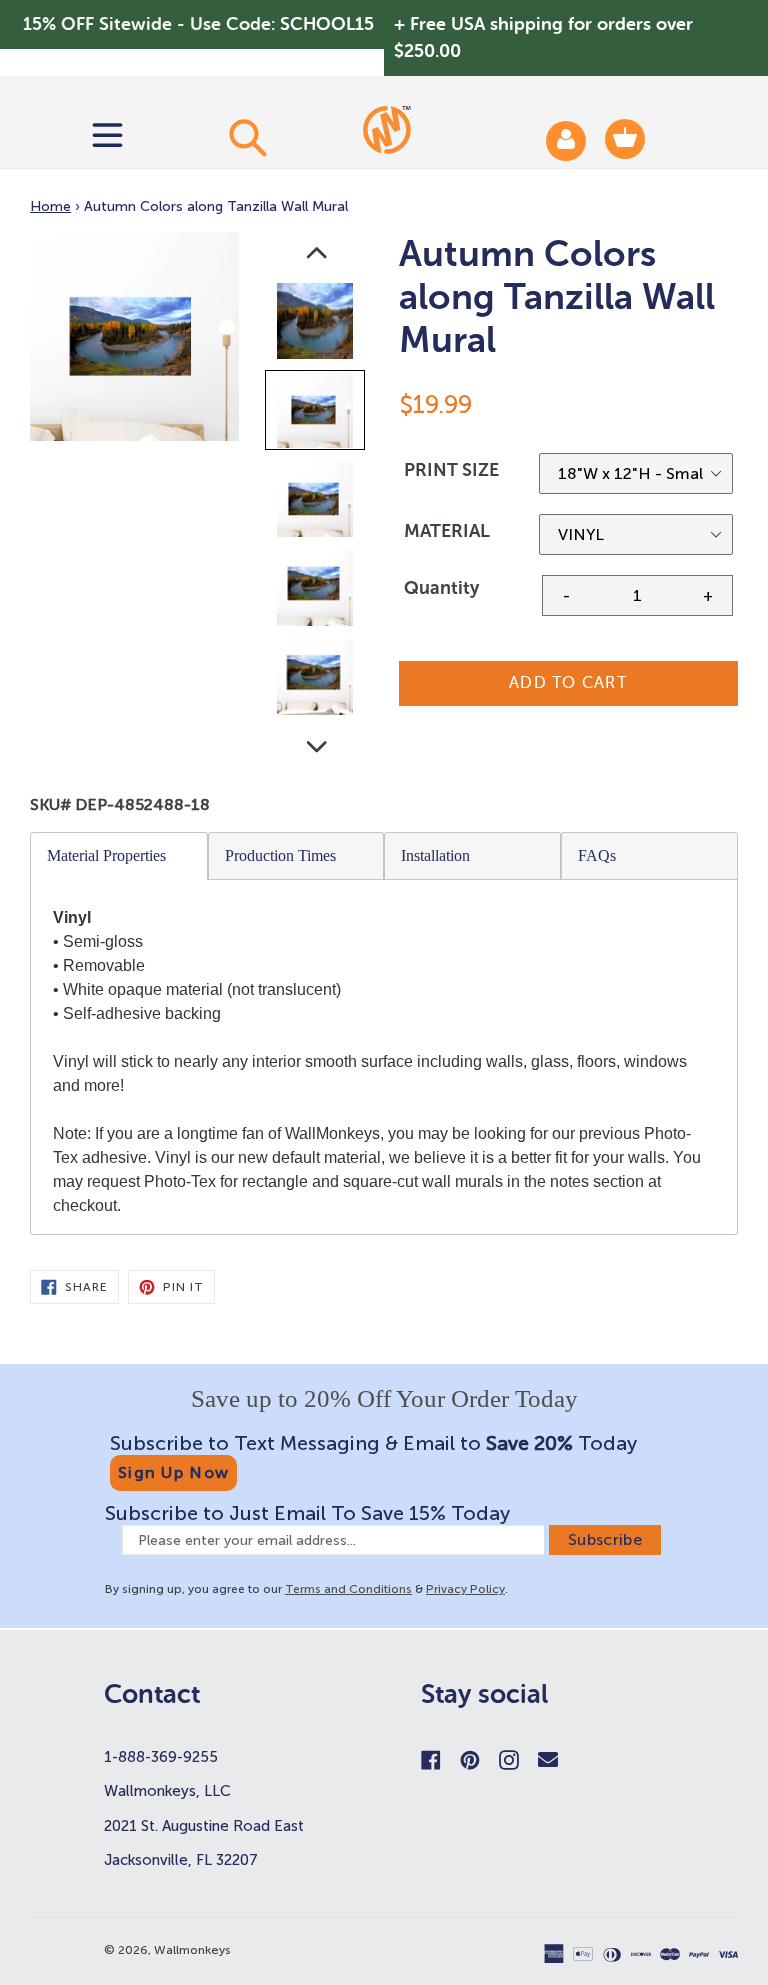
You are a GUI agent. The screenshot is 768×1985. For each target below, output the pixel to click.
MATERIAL (447, 531)
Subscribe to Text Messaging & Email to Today (373, 1443)
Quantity (441, 588)
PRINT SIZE (451, 470)
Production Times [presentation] (280, 855)
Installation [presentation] (435, 855)
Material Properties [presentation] (106, 855)
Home (50, 206)
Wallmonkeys (192, 1950)
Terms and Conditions (348, 1589)
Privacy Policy (465, 1589)
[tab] (119, 856)
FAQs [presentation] (597, 855)
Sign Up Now (173, 1472)
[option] (316, 325)
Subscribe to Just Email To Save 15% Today (307, 1513)
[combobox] (247, 137)
